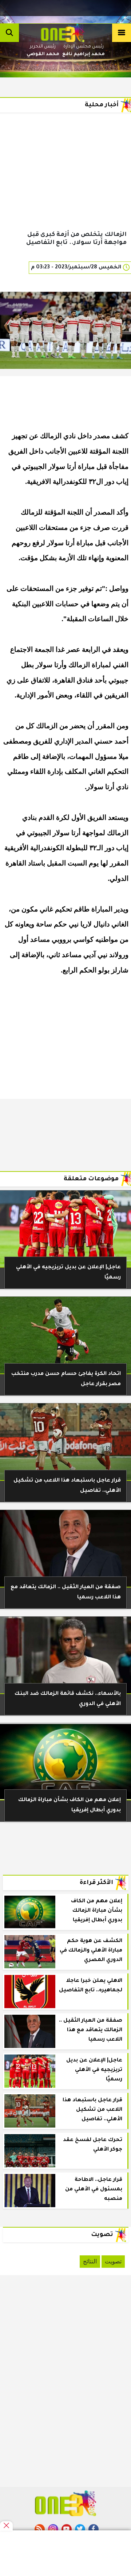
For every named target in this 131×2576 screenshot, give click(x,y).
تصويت (113, 2261)
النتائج (90, 2261)
